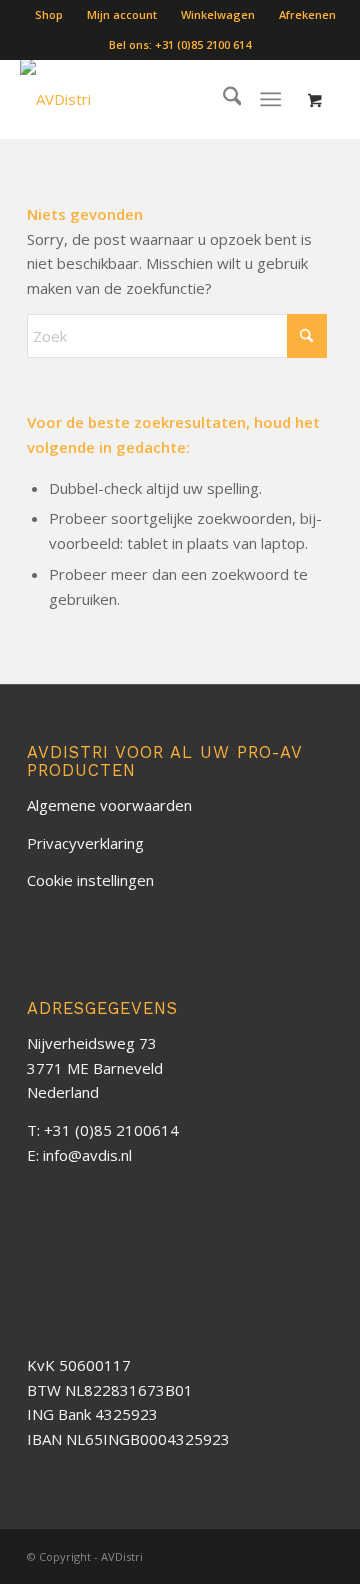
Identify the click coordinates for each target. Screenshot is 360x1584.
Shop (49, 14)
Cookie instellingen (90, 880)
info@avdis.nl (87, 1155)
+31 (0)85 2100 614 (203, 44)
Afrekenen (307, 14)
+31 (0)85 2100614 (111, 1130)
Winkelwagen (218, 14)
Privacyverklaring (85, 843)
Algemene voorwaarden (109, 805)
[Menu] (271, 99)
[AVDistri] (100, 99)
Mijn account (122, 14)
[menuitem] (49, 15)
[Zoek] (222, 99)
